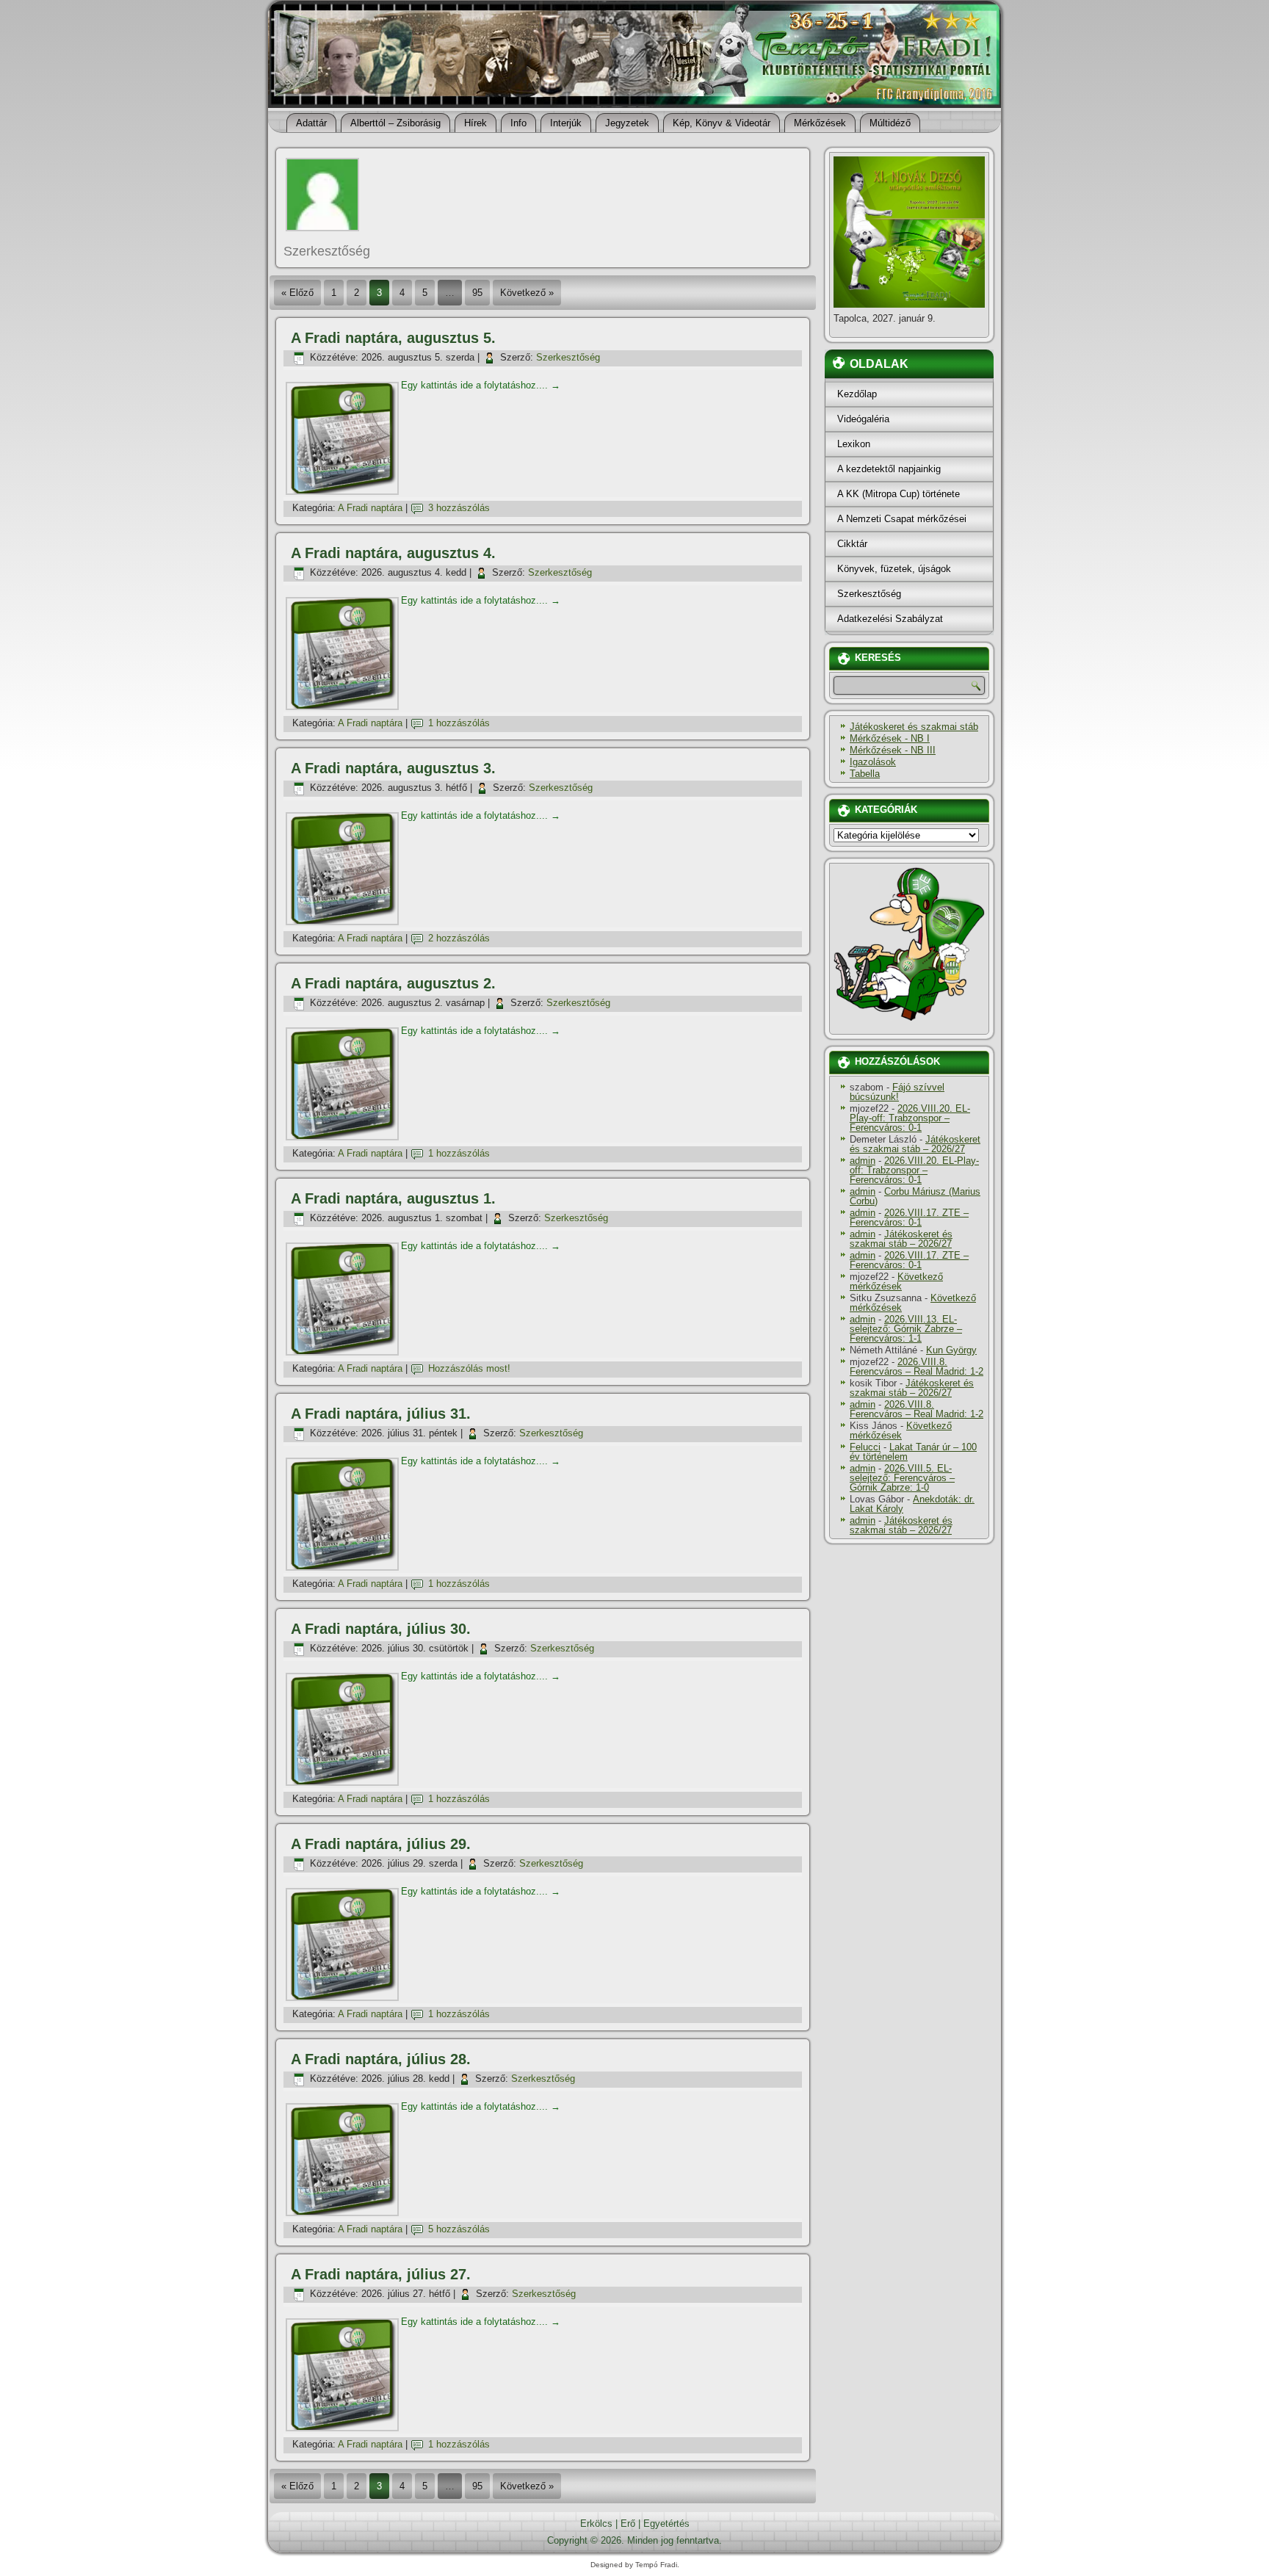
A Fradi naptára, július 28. (381, 2059)
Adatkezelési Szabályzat (890, 619)
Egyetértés (666, 2523)
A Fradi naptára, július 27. (381, 2274)
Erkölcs (596, 2523)
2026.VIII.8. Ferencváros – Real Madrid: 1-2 (916, 1367)
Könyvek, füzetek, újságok (894, 569)
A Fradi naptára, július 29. (381, 1844)
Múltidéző (890, 123)
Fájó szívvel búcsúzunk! (897, 1092)
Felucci (865, 1447)
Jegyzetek (627, 123)
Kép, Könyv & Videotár (722, 123)
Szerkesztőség (568, 357)
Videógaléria (863, 419)
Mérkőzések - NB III (893, 750)
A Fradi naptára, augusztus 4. (393, 553)
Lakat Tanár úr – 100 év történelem (913, 1452)
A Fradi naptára (370, 508)
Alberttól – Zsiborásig (395, 123)
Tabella (865, 774)
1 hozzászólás (459, 723)
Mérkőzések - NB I (890, 738)
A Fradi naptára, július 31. (381, 1414)
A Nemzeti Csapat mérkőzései (902, 519)
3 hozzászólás (459, 508)
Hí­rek (476, 123)
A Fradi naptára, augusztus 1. (393, 1198)
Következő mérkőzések (896, 1281)
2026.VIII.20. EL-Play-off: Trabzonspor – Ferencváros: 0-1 (910, 1118)
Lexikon (854, 444)
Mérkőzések (820, 123)
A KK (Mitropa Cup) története (899, 494)
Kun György (951, 1350)
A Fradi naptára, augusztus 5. (393, 338)
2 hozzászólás (459, 938)
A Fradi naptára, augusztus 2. (393, 983)
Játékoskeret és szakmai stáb (914, 727)
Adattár (311, 123)
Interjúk (566, 123)
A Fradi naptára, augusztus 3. (393, 768)
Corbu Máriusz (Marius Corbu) (915, 1196)
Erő (628, 2523)
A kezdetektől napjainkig (889, 469)
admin (863, 1161)
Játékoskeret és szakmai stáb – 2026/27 (915, 1144)
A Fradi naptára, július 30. (381, 1629)
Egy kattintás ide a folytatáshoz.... (481, 385)
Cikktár (852, 544)
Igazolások (873, 762)
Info (518, 123)
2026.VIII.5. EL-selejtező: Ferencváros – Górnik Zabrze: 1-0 (902, 1478)
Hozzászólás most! (469, 1368)
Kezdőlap (857, 394)
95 (477, 293)
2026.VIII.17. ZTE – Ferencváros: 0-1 (909, 1218)
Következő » (527, 293)
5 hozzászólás (459, 2229)
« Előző (297, 293)
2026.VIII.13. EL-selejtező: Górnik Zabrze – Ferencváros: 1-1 (906, 1329)
